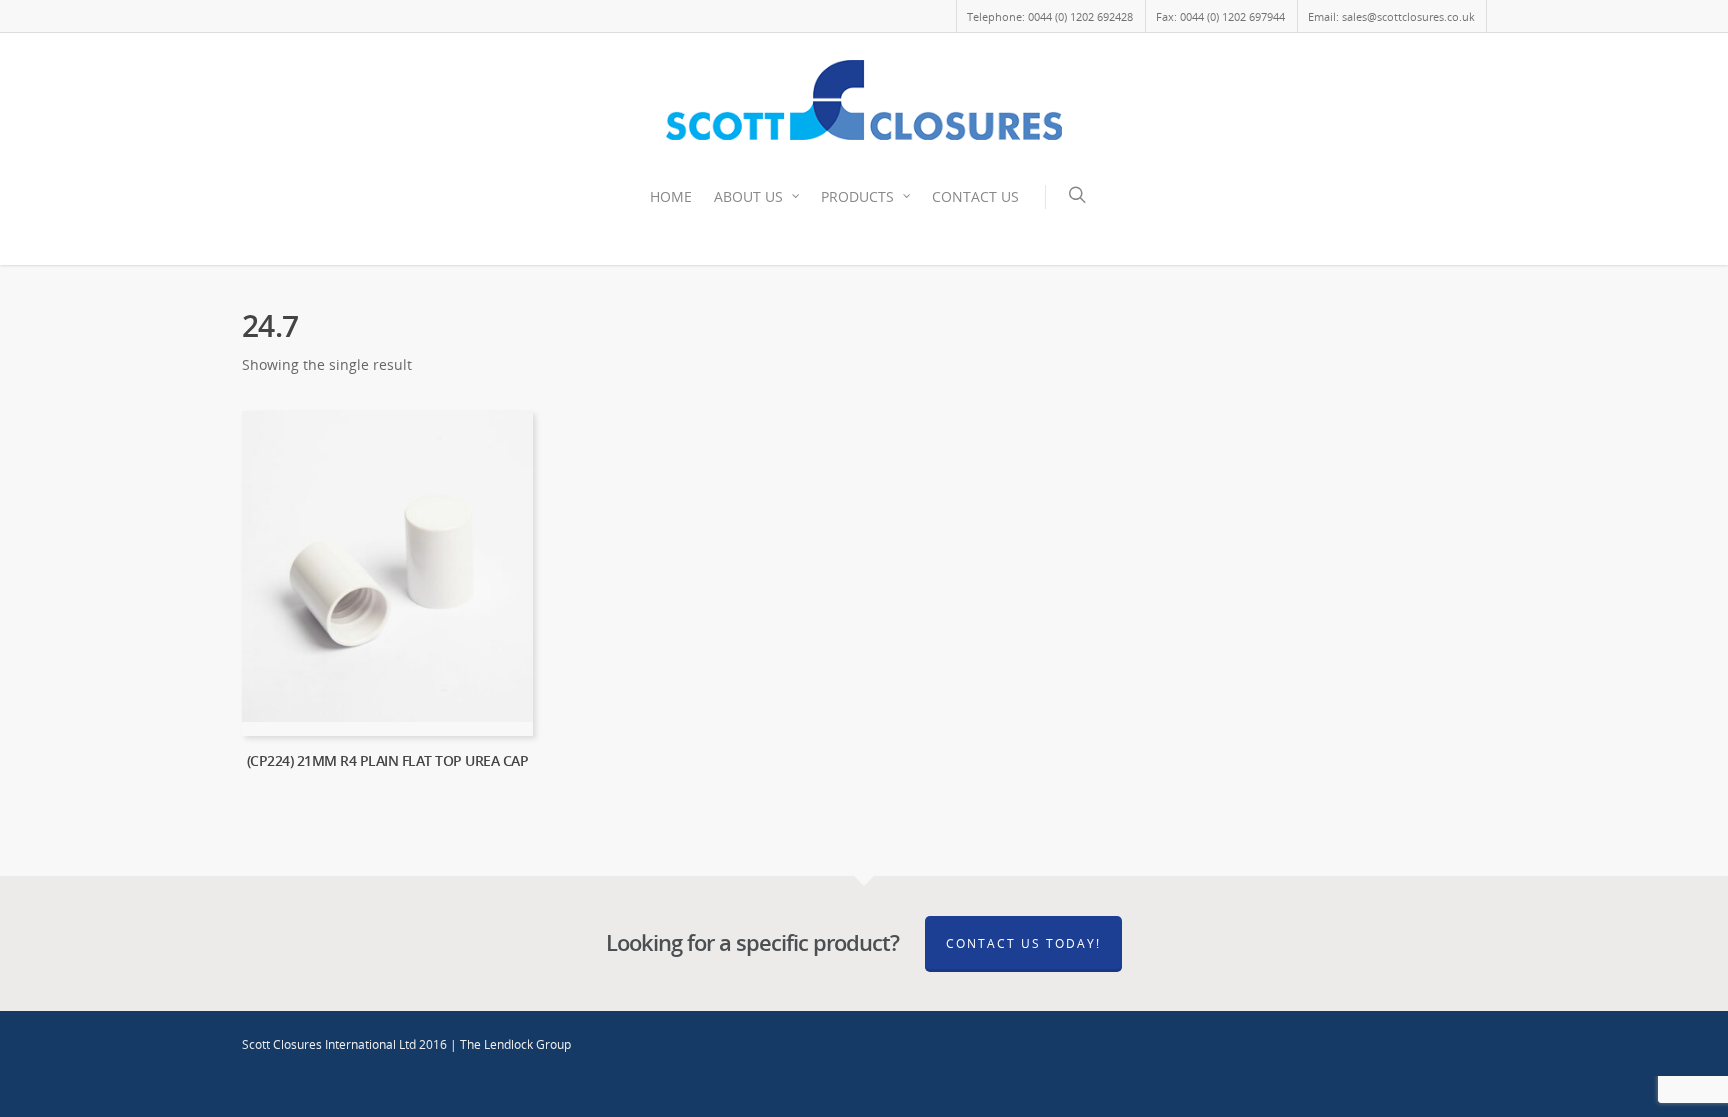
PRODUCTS (857, 196)
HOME (671, 196)
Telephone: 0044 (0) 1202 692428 (1050, 16)
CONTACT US (975, 196)
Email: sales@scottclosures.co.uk (1391, 16)
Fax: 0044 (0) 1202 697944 (1220, 16)
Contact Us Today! (1023, 943)
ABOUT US (748, 196)
